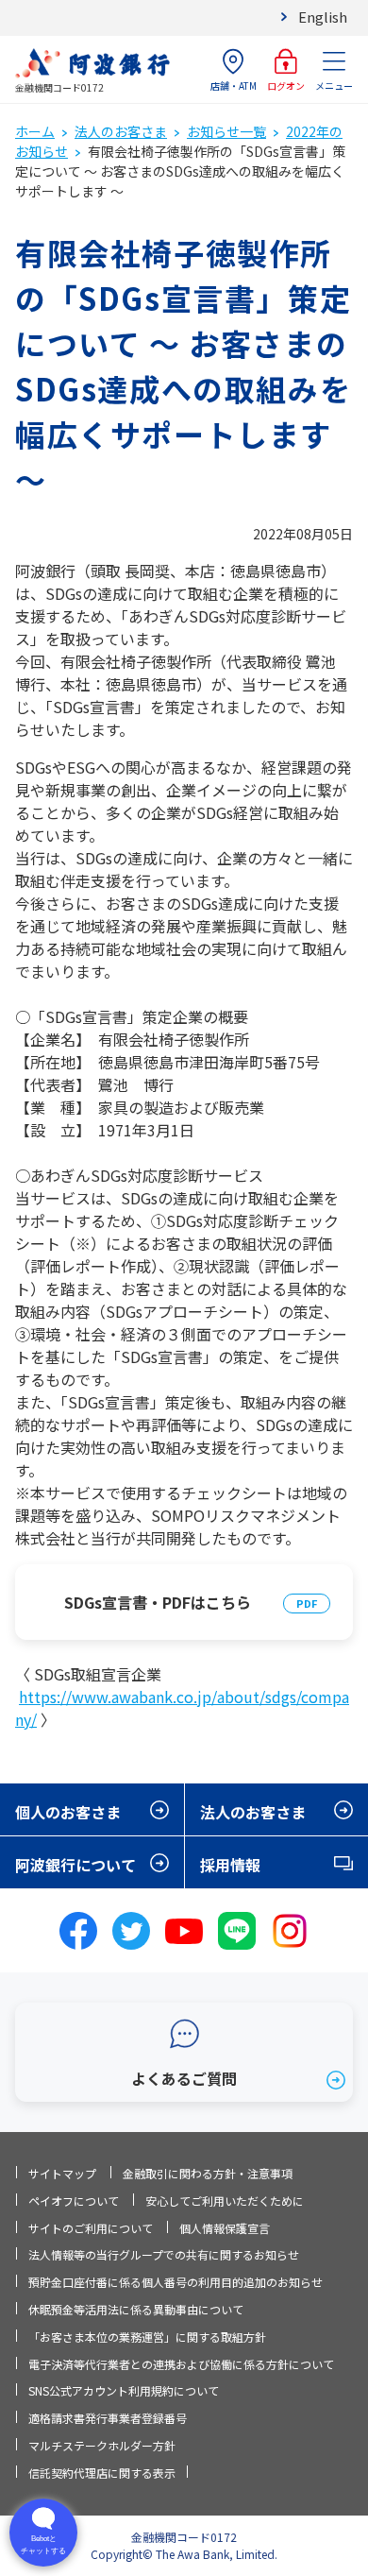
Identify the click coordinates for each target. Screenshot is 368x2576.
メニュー (334, 85)
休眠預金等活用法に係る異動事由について (136, 2309)
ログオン (286, 85)
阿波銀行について (75, 1865)
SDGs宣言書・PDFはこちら (158, 1602)
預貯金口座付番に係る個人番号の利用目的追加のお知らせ (176, 2282)
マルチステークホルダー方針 (102, 2445)
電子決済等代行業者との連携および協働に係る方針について (181, 2364)
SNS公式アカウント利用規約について (124, 2390)
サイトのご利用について (91, 2228)
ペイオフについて (74, 2201)
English (323, 17)
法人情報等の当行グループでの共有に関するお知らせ (164, 2254)
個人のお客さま (68, 1812)
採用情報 (230, 1865)
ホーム (35, 131)
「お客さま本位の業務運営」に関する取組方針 (147, 2337)
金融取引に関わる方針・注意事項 (208, 2173)
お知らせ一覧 (226, 131)
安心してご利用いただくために (225, 2201)
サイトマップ (62, 2173)
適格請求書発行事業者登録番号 (108, 2418)
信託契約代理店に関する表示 (102, 2473)
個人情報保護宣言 (225, 2228)
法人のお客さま (121, 131)
